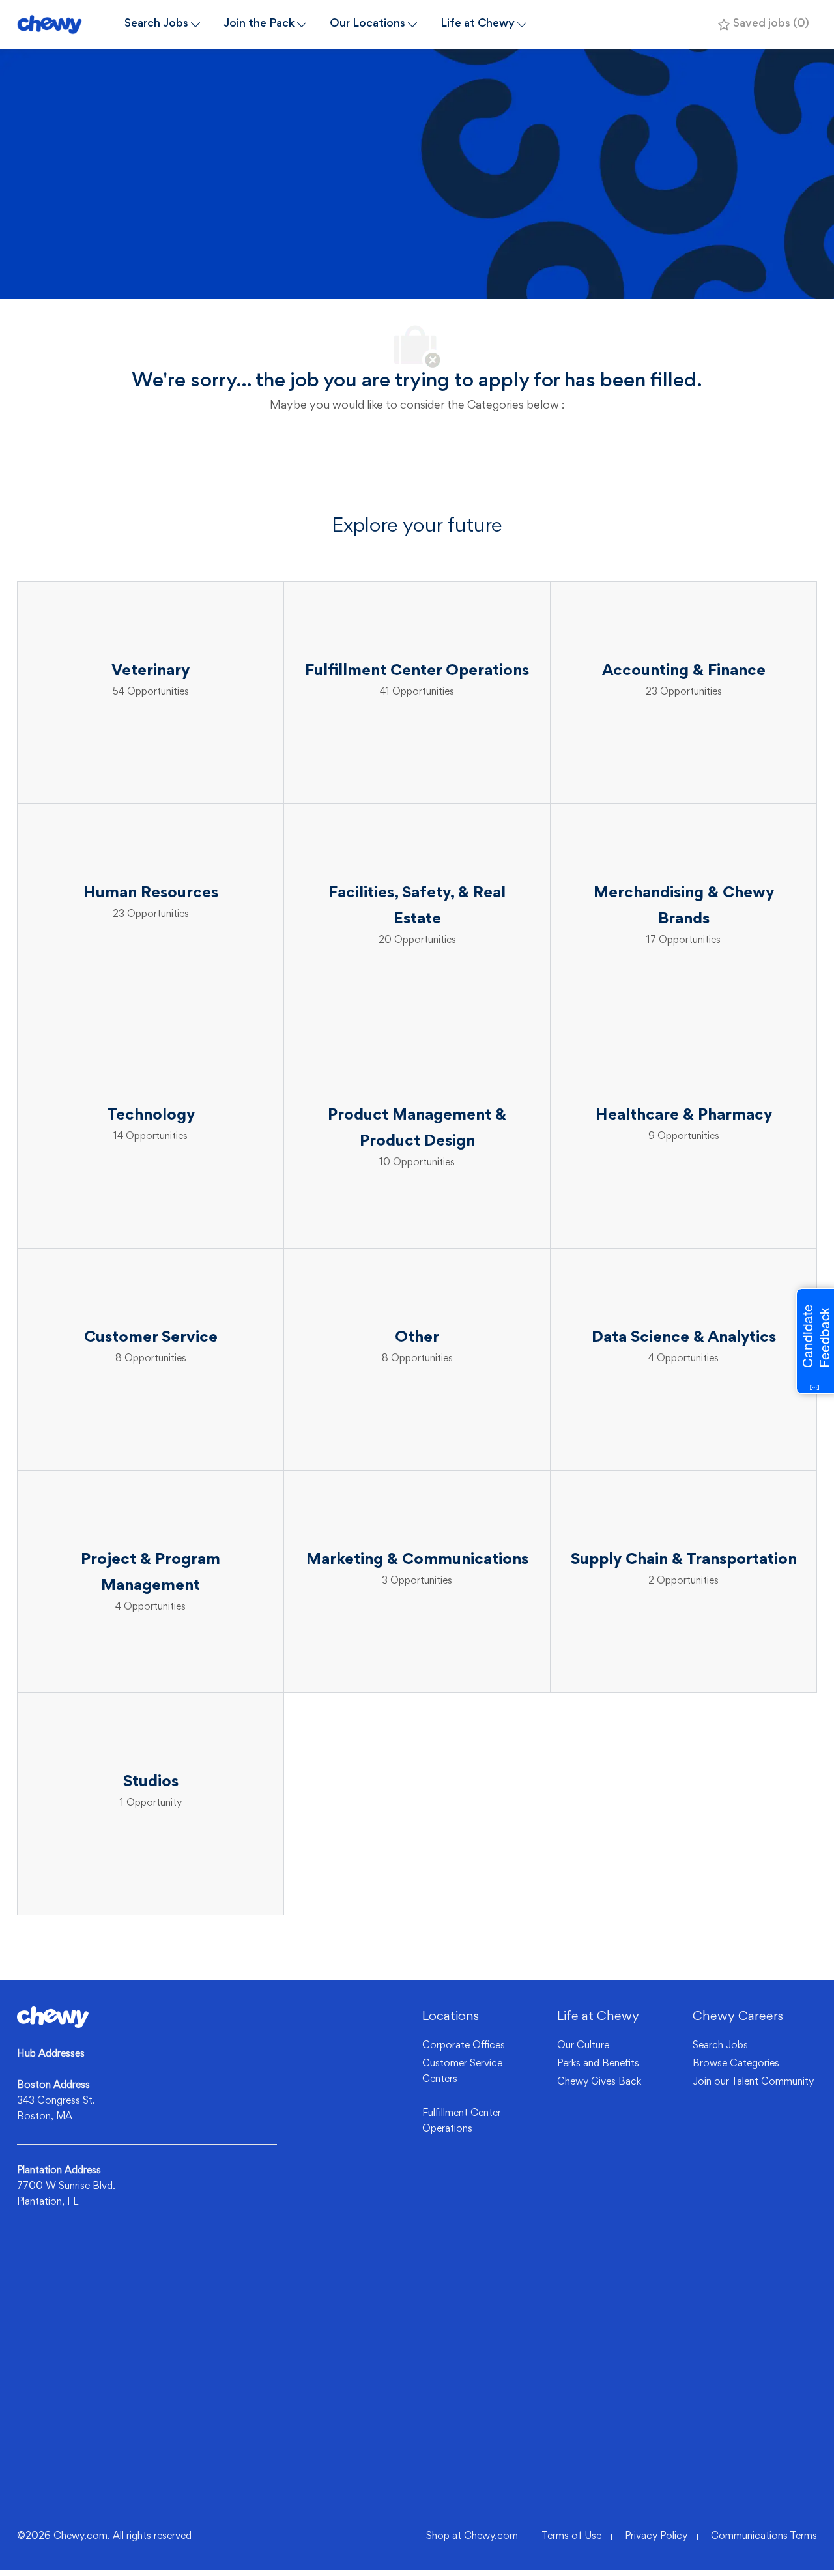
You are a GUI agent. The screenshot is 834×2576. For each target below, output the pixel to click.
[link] (53, 2017)
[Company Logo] (65, 24)
